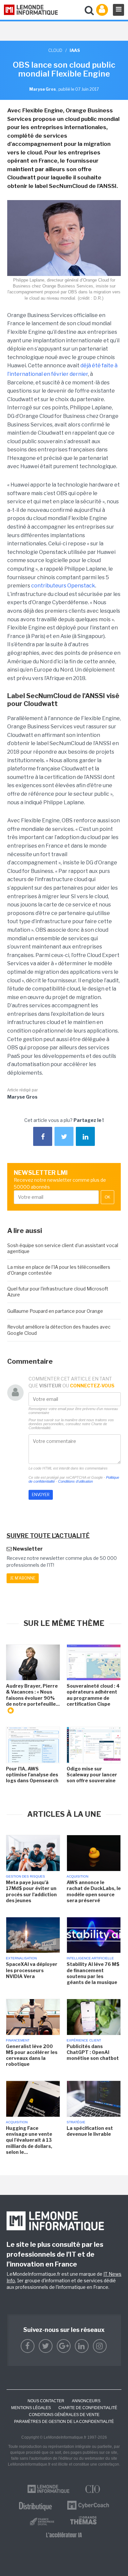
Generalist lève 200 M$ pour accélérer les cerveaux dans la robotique (32, 2055)
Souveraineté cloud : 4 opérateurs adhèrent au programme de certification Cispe (93, 1695)
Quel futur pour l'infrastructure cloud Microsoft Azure (58, 1292)
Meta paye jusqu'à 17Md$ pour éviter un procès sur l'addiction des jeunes (31, 1891)
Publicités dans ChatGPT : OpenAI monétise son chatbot (93, 2052)
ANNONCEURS (86, 2401)
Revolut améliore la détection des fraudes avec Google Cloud (59, 1330)
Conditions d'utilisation (75, 1481)
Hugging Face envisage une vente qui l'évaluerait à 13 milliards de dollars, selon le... (29, 2140)
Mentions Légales (31, 2408)
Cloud (55, 50)
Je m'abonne (23, 1578)
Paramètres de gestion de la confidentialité (64, 2422)
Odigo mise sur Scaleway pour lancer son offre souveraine (92, 1775)
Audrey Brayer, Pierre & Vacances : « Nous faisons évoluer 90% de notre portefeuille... (33, 1695)
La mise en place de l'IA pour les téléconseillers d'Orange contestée (59, 1270)
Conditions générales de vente (64, 2415)
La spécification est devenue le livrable (90, 2131)
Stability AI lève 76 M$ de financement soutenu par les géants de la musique (93, 1973)
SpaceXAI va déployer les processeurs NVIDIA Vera (32, 1970)
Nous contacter (46, 2401)
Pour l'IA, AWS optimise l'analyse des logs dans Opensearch (32, 1775)
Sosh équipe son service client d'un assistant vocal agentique (63, 1248)
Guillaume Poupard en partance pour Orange (55, 1311)
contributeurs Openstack (63, 586)
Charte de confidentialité (88, 2408)
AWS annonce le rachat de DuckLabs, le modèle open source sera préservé (94, 1891)
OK (107, 1197)
